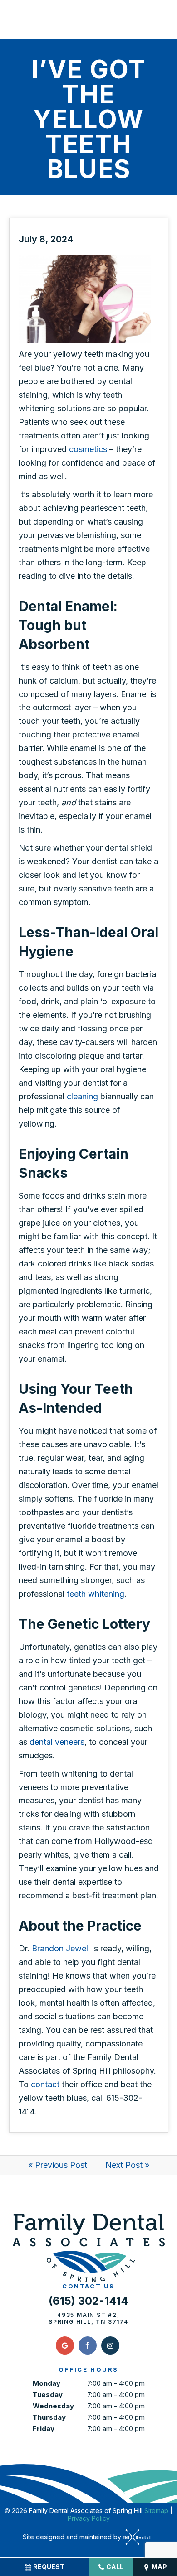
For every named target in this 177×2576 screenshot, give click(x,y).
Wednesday (53, 2406)
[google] (65, 2345)
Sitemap (156, 2511)
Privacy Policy (89, 2518)
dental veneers (57, 1742)
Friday (44, 2429)
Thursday (49, 2417)
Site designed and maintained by (73, 2537)
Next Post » (127, 2165)
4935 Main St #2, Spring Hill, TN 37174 (88, 2318)
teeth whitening (96, 1594)
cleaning (82, 1096)
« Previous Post (58, 2165)
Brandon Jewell (61, 1948)
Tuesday (48, 2395)
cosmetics (88, 449)
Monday (47, 2383)
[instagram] (110, 2345)
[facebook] (88, 2345)
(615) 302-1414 (88, 2301)
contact (45, 2084)
